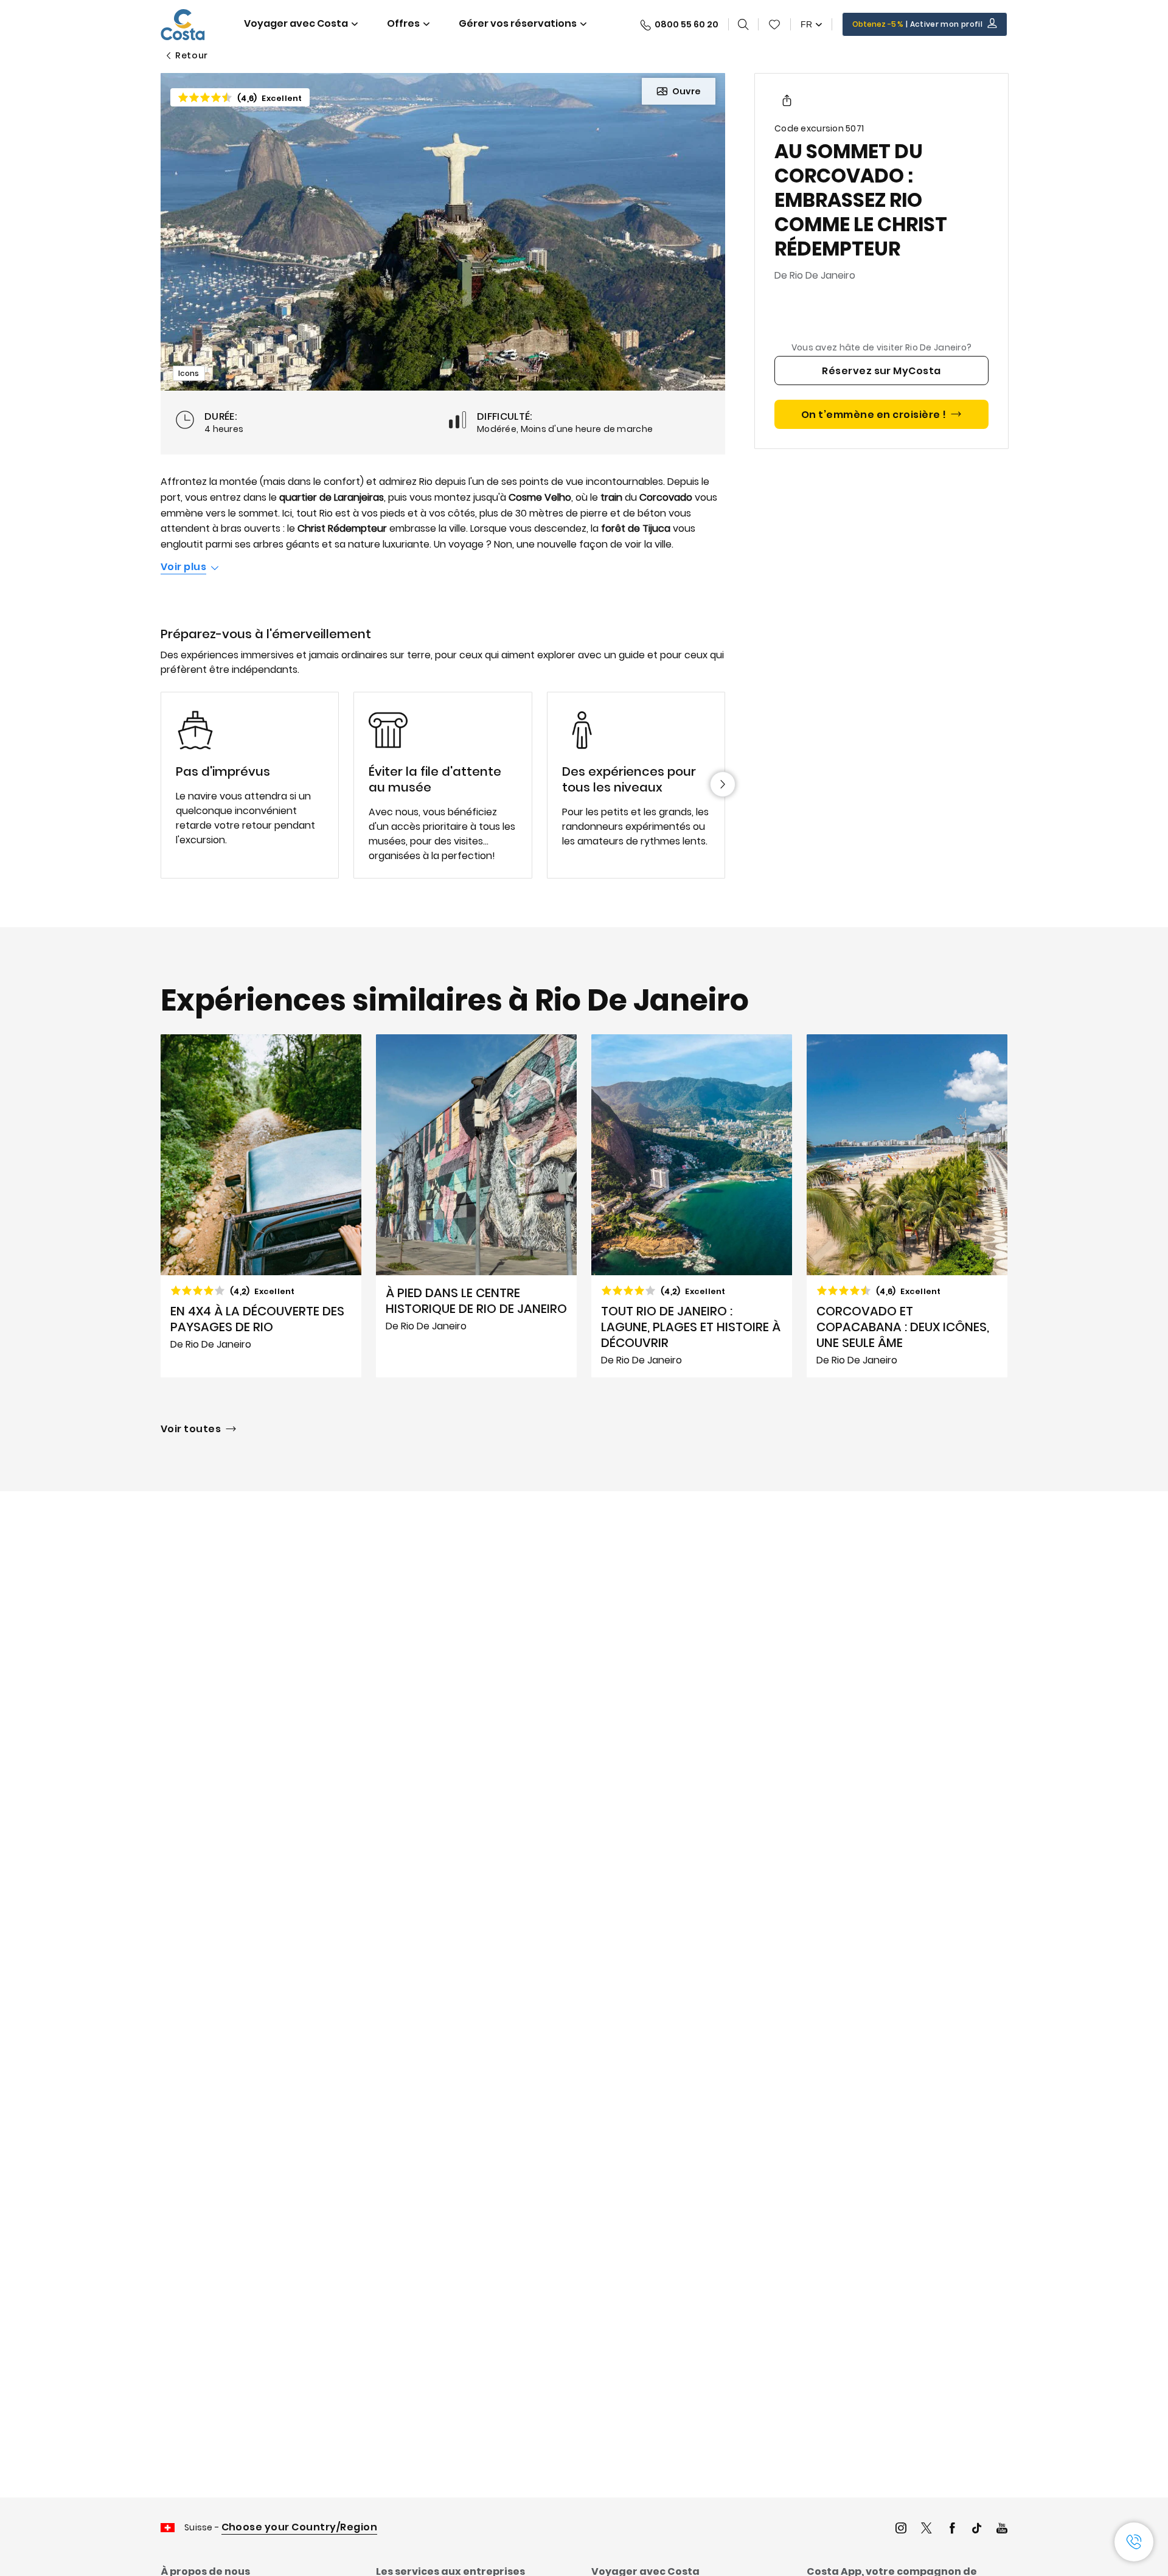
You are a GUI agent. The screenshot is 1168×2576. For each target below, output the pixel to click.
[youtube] (1002, 2529)
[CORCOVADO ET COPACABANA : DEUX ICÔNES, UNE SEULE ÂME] (907, 1206)
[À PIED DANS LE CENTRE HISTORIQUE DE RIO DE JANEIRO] (476, 1206)
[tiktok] (977, 2529)
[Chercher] (743, 24)
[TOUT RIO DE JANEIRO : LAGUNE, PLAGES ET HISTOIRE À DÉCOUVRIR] (692, 1206)
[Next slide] (723, 784)
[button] (774, 24)
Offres (403, 23)
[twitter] (926, 2529)
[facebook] (952, 2529)
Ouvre (687, 91)
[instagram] (901, 2529)
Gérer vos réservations (518, 23)
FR (806, 24)
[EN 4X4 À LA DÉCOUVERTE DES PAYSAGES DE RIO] (261, 1206)
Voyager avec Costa (296, 23)
